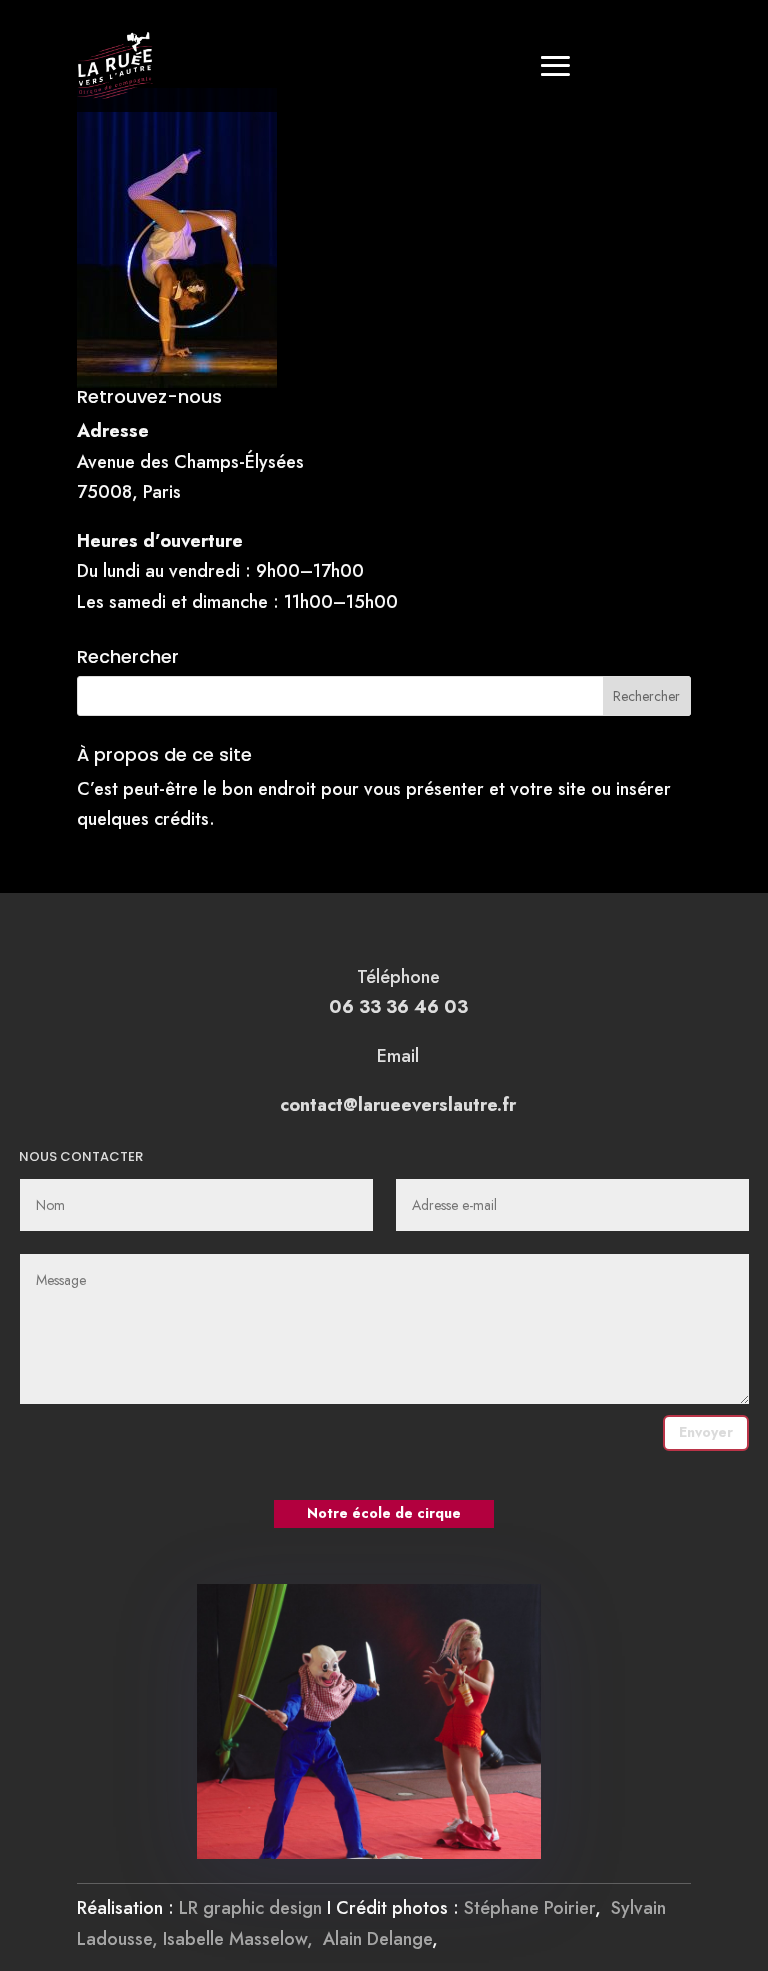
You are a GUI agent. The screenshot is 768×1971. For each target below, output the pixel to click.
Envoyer (706, 1432)
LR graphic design (250, 1908)
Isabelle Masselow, (243, 1939)
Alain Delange (377, 1939)
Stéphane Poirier (529, 1908)
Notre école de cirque (384, 1513)
